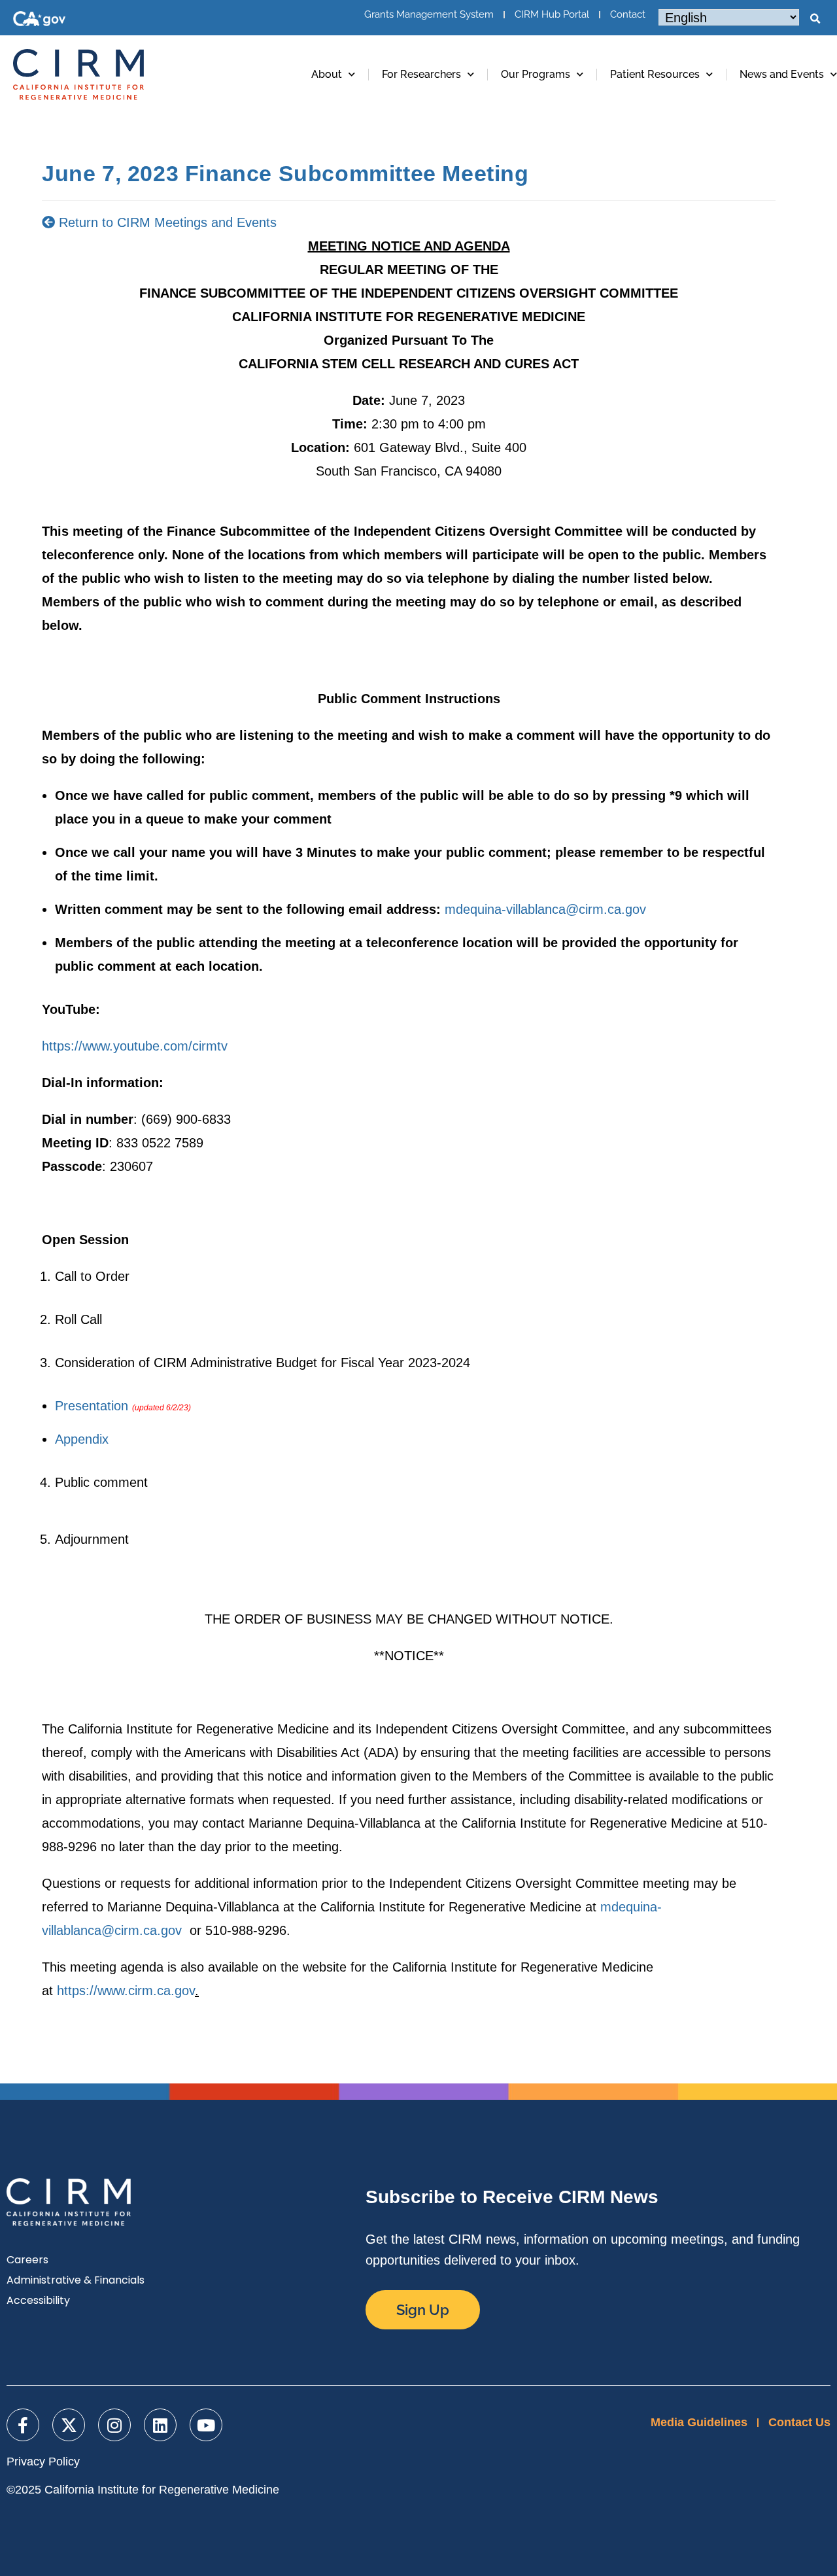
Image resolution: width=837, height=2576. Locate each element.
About (327, 74)
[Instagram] (114, 2425)
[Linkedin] (160, 2425)
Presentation (92, 1406)
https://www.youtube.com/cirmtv (135, 1046)
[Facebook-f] (23, 2425)
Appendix (82, 1439)
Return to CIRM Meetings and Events (166, 222)
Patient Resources (655, 74)
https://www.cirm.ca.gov (126, 1991)
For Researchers (421, 74)
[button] (815, 19)
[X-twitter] (69, 2425)
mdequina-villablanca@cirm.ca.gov (545, 909)
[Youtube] (206, 2425)
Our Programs (536, 74)
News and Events (782, 74)
